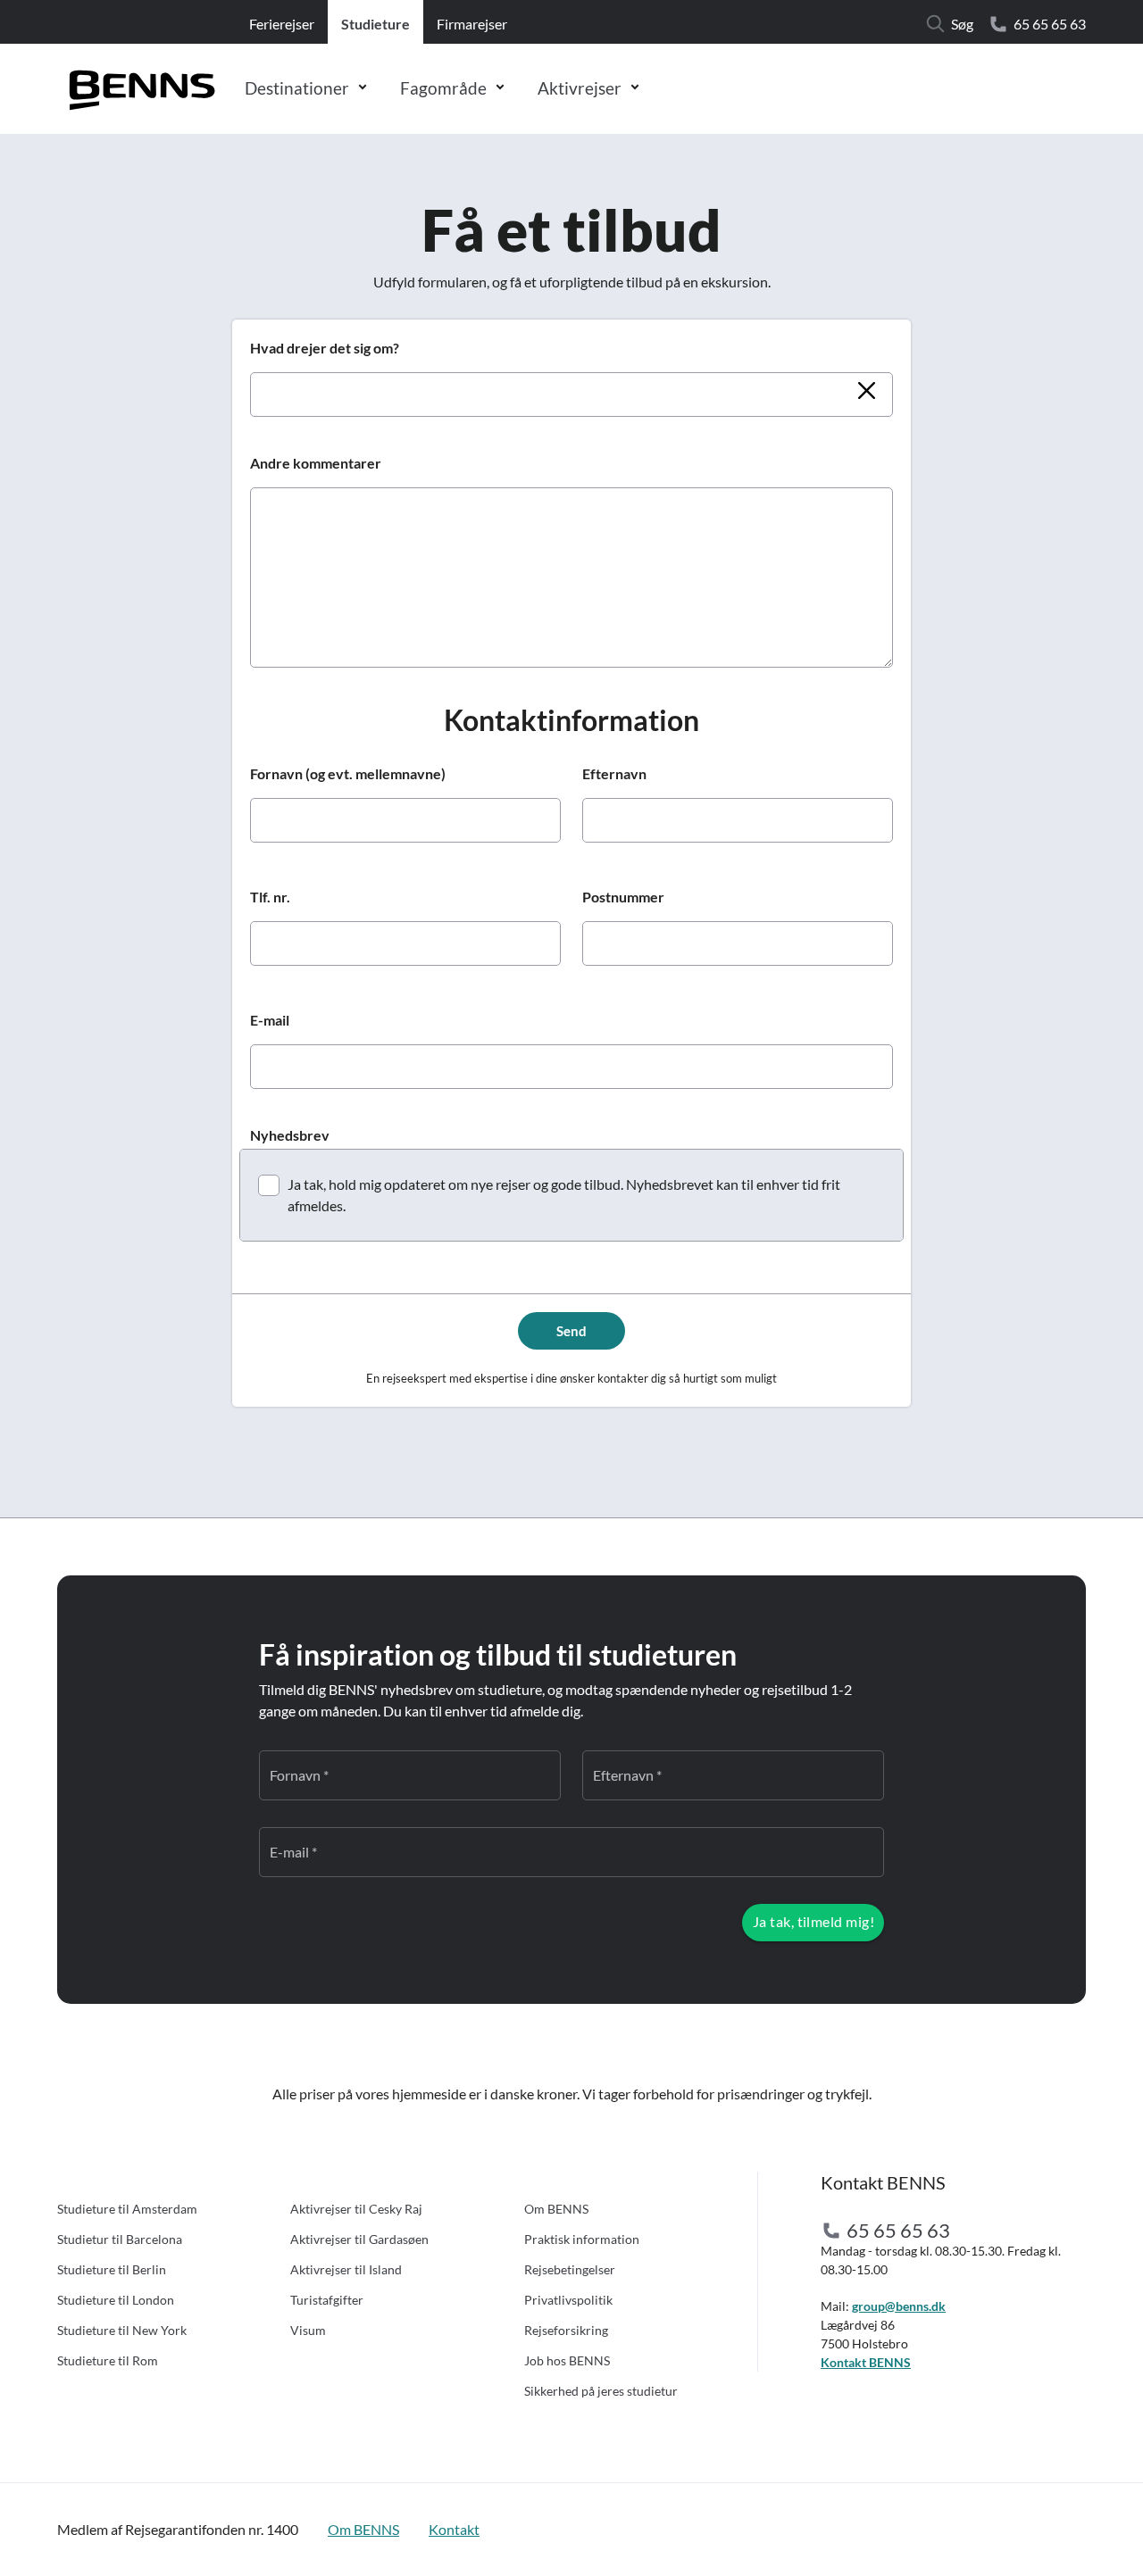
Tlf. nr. (270, 897)
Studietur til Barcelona (120, 2239)
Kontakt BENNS (866, 2362)
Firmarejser (472, 24)
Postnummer (623, 897)
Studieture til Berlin (112, 2269)
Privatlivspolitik (568, 2300)
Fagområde (443, 88)
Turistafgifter (327, 2300)
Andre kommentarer (316, 463)
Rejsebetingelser (570, 2269)
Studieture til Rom (108, 2360)
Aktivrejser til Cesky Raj (356, 2209)
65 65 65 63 (1050, 24)
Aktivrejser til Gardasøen (359, 2239)
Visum (308, 2330)
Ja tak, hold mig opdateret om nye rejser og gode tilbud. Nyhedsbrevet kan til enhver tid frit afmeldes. (564, 1195)
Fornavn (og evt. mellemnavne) (348, 773)
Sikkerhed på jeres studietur (601, 2391)
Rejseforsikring (566, 2330)
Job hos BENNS (567, 2360)
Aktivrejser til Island (346, 2269)
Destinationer (297, 88)
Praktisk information (582, 2239)
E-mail (270, 1020)
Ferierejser (282, 24)
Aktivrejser (580, 88)
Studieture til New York (122, 2330)
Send (571, 1331)
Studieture (375, 24)
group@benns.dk (899, 2306)
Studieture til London (116, 2300)
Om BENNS (556, 2209)
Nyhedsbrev (290, 1135)
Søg (962, 24)
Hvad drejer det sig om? (325, 348)
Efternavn (614, 773)
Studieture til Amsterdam (127, 2209)
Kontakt (454, 2529)
